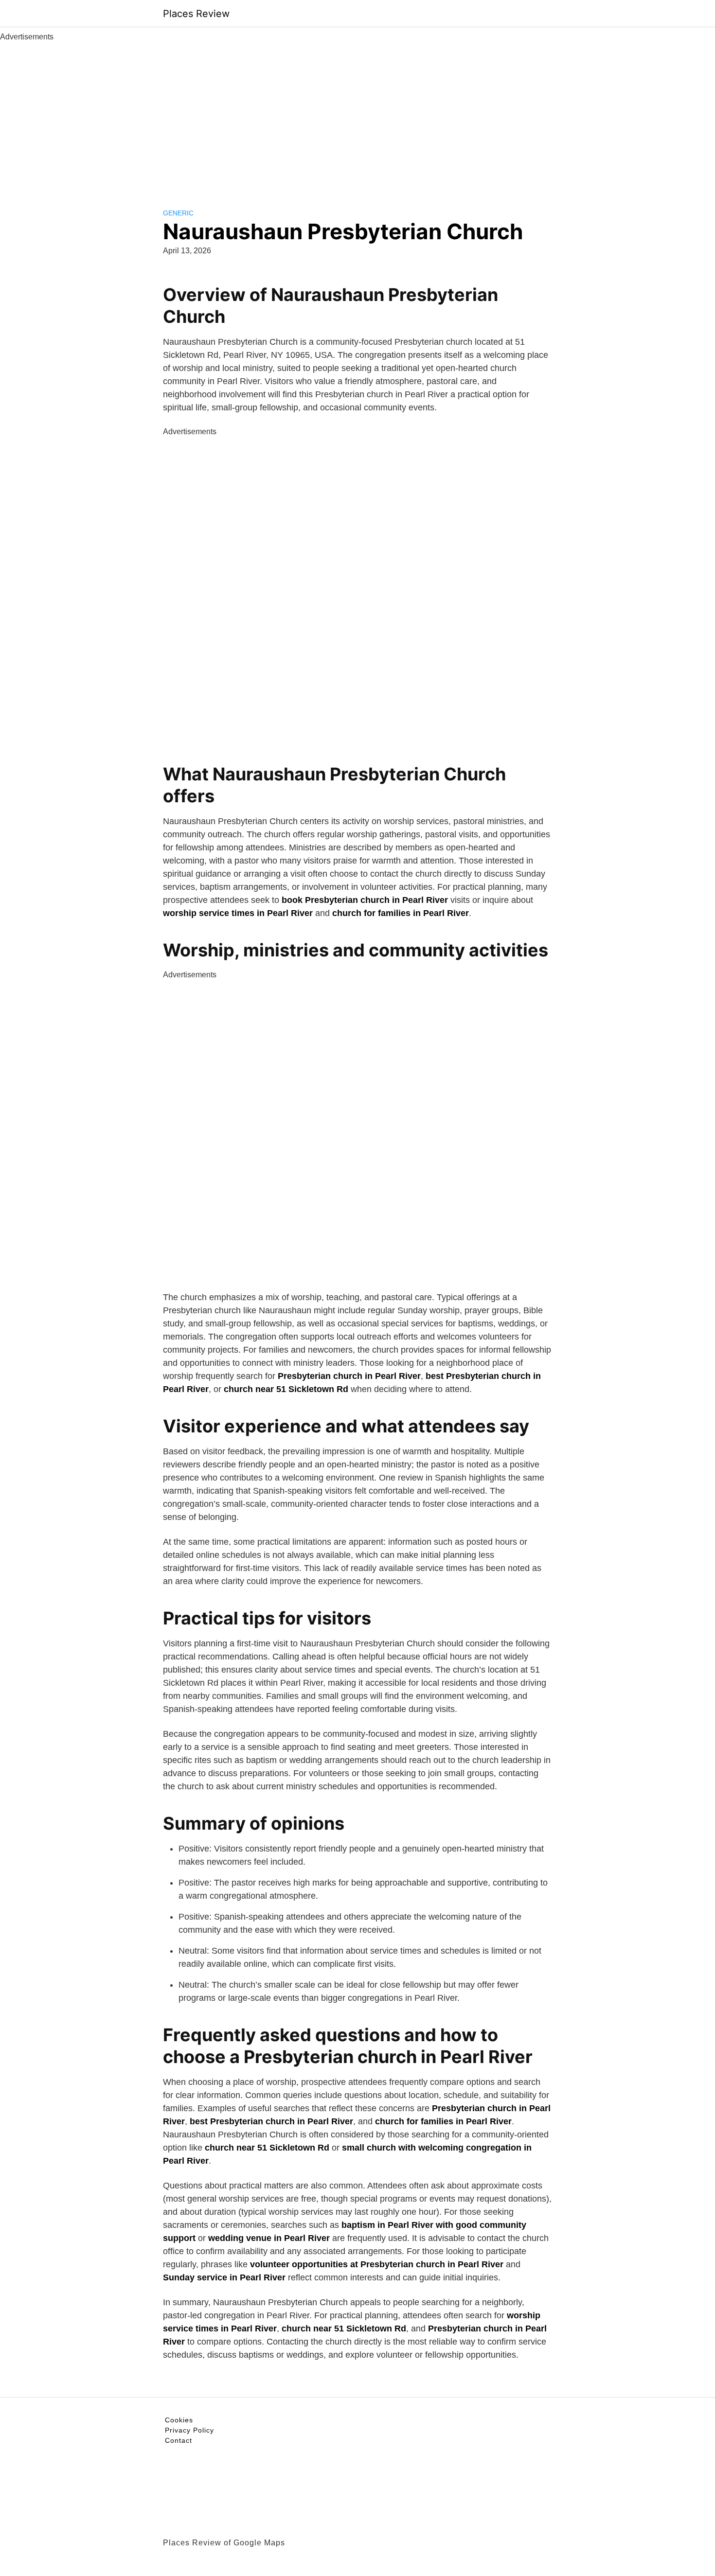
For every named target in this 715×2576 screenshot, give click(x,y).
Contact (179, 2440)
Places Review (196, 14)
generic (178, 213)
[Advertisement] (357, 116)
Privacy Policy (189, 2430)
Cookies (179, 2420)
